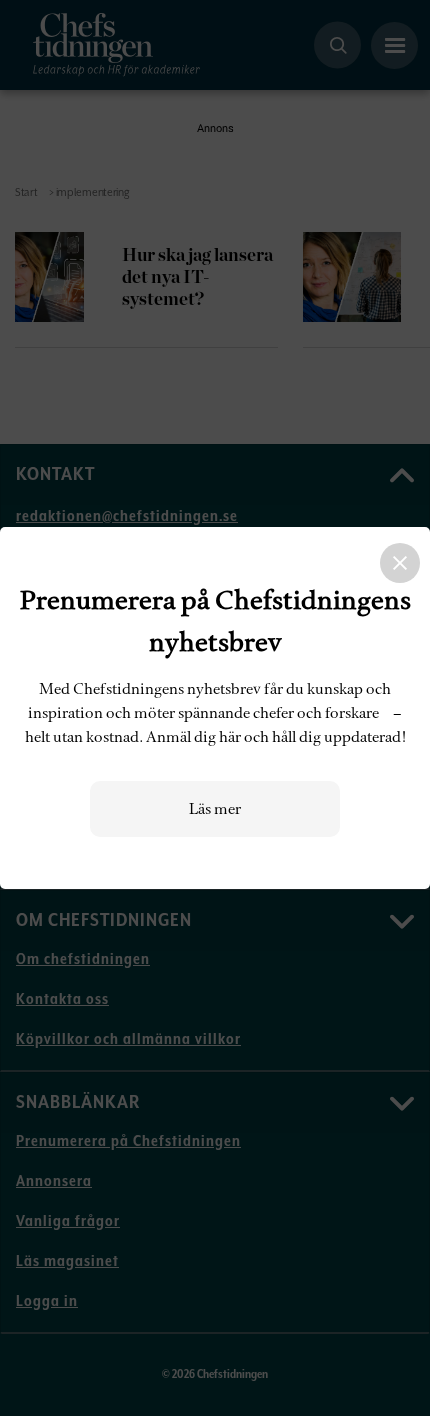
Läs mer (215, 809)
